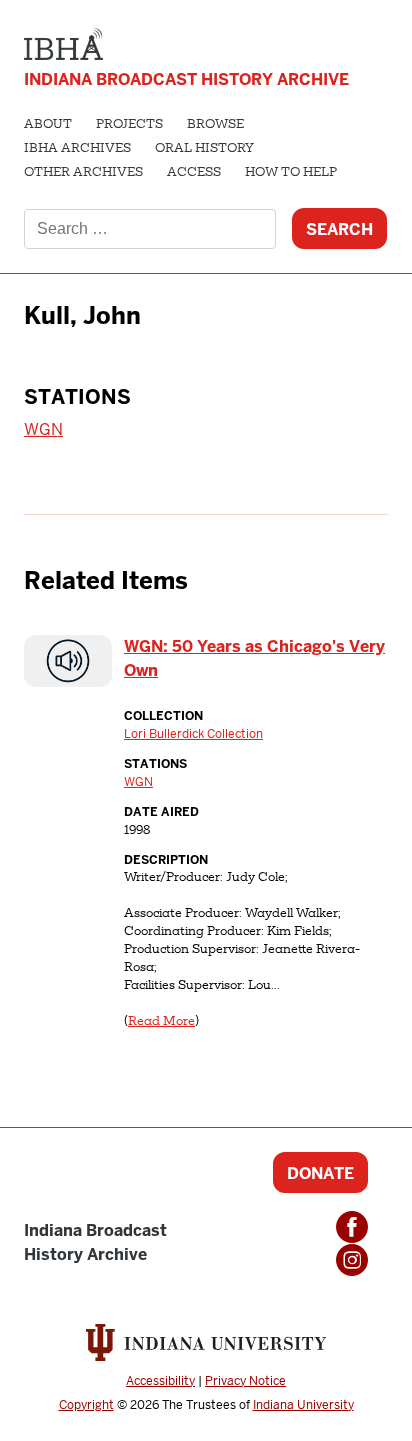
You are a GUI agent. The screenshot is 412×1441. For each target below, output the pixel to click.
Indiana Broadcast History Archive (186, 79)
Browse (215, 125)
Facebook (352, 1227)
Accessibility (160, 1381)
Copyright (86, 1405)
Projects (129, 125)
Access (194, 173)
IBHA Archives (77, 149)
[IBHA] (63, 42)
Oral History (204, 149)
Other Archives (83, 173)
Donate (320, 1173)
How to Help (291, 173)
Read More (161, 1022)
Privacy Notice (245, 1381)
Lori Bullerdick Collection (193, 734)
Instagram (352, 1260)
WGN (43, 429)
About (48, 125)
